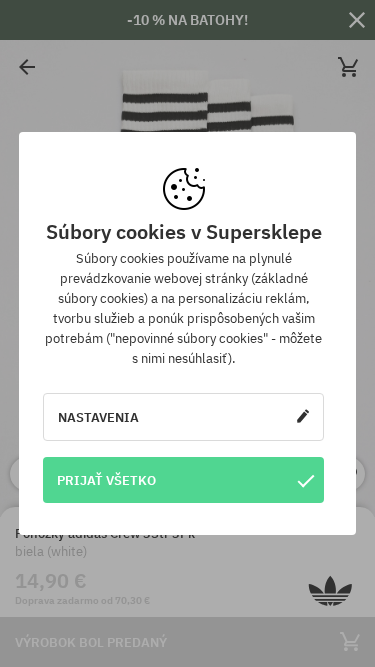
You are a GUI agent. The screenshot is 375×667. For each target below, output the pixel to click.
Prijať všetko (106, 480)
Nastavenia (98, 417)
